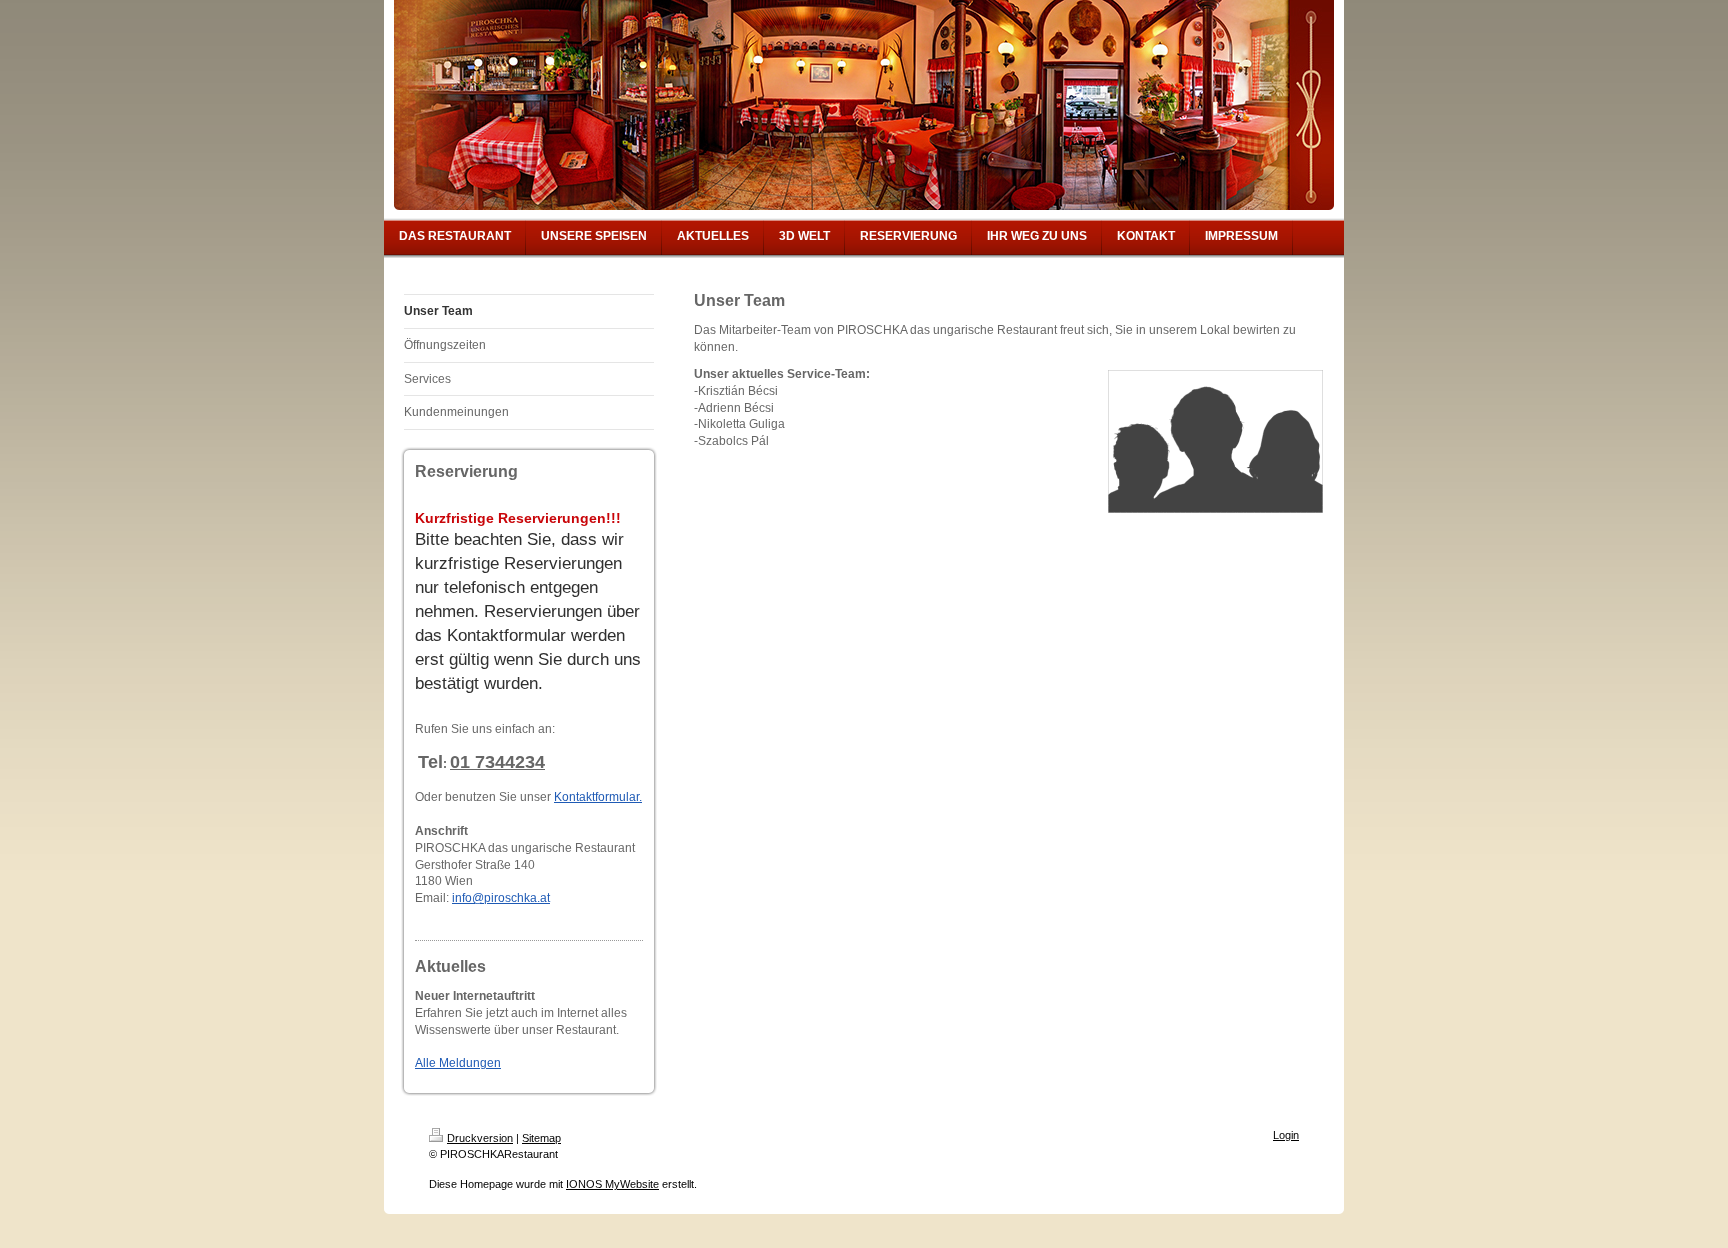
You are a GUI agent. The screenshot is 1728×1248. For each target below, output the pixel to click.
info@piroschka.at (501, 898)
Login (1286, 1135)
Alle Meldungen (458, 1063)
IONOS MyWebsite (612, 1184)
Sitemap (541, 1138)
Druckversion (480, 1138)
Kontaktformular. (598, 797)
